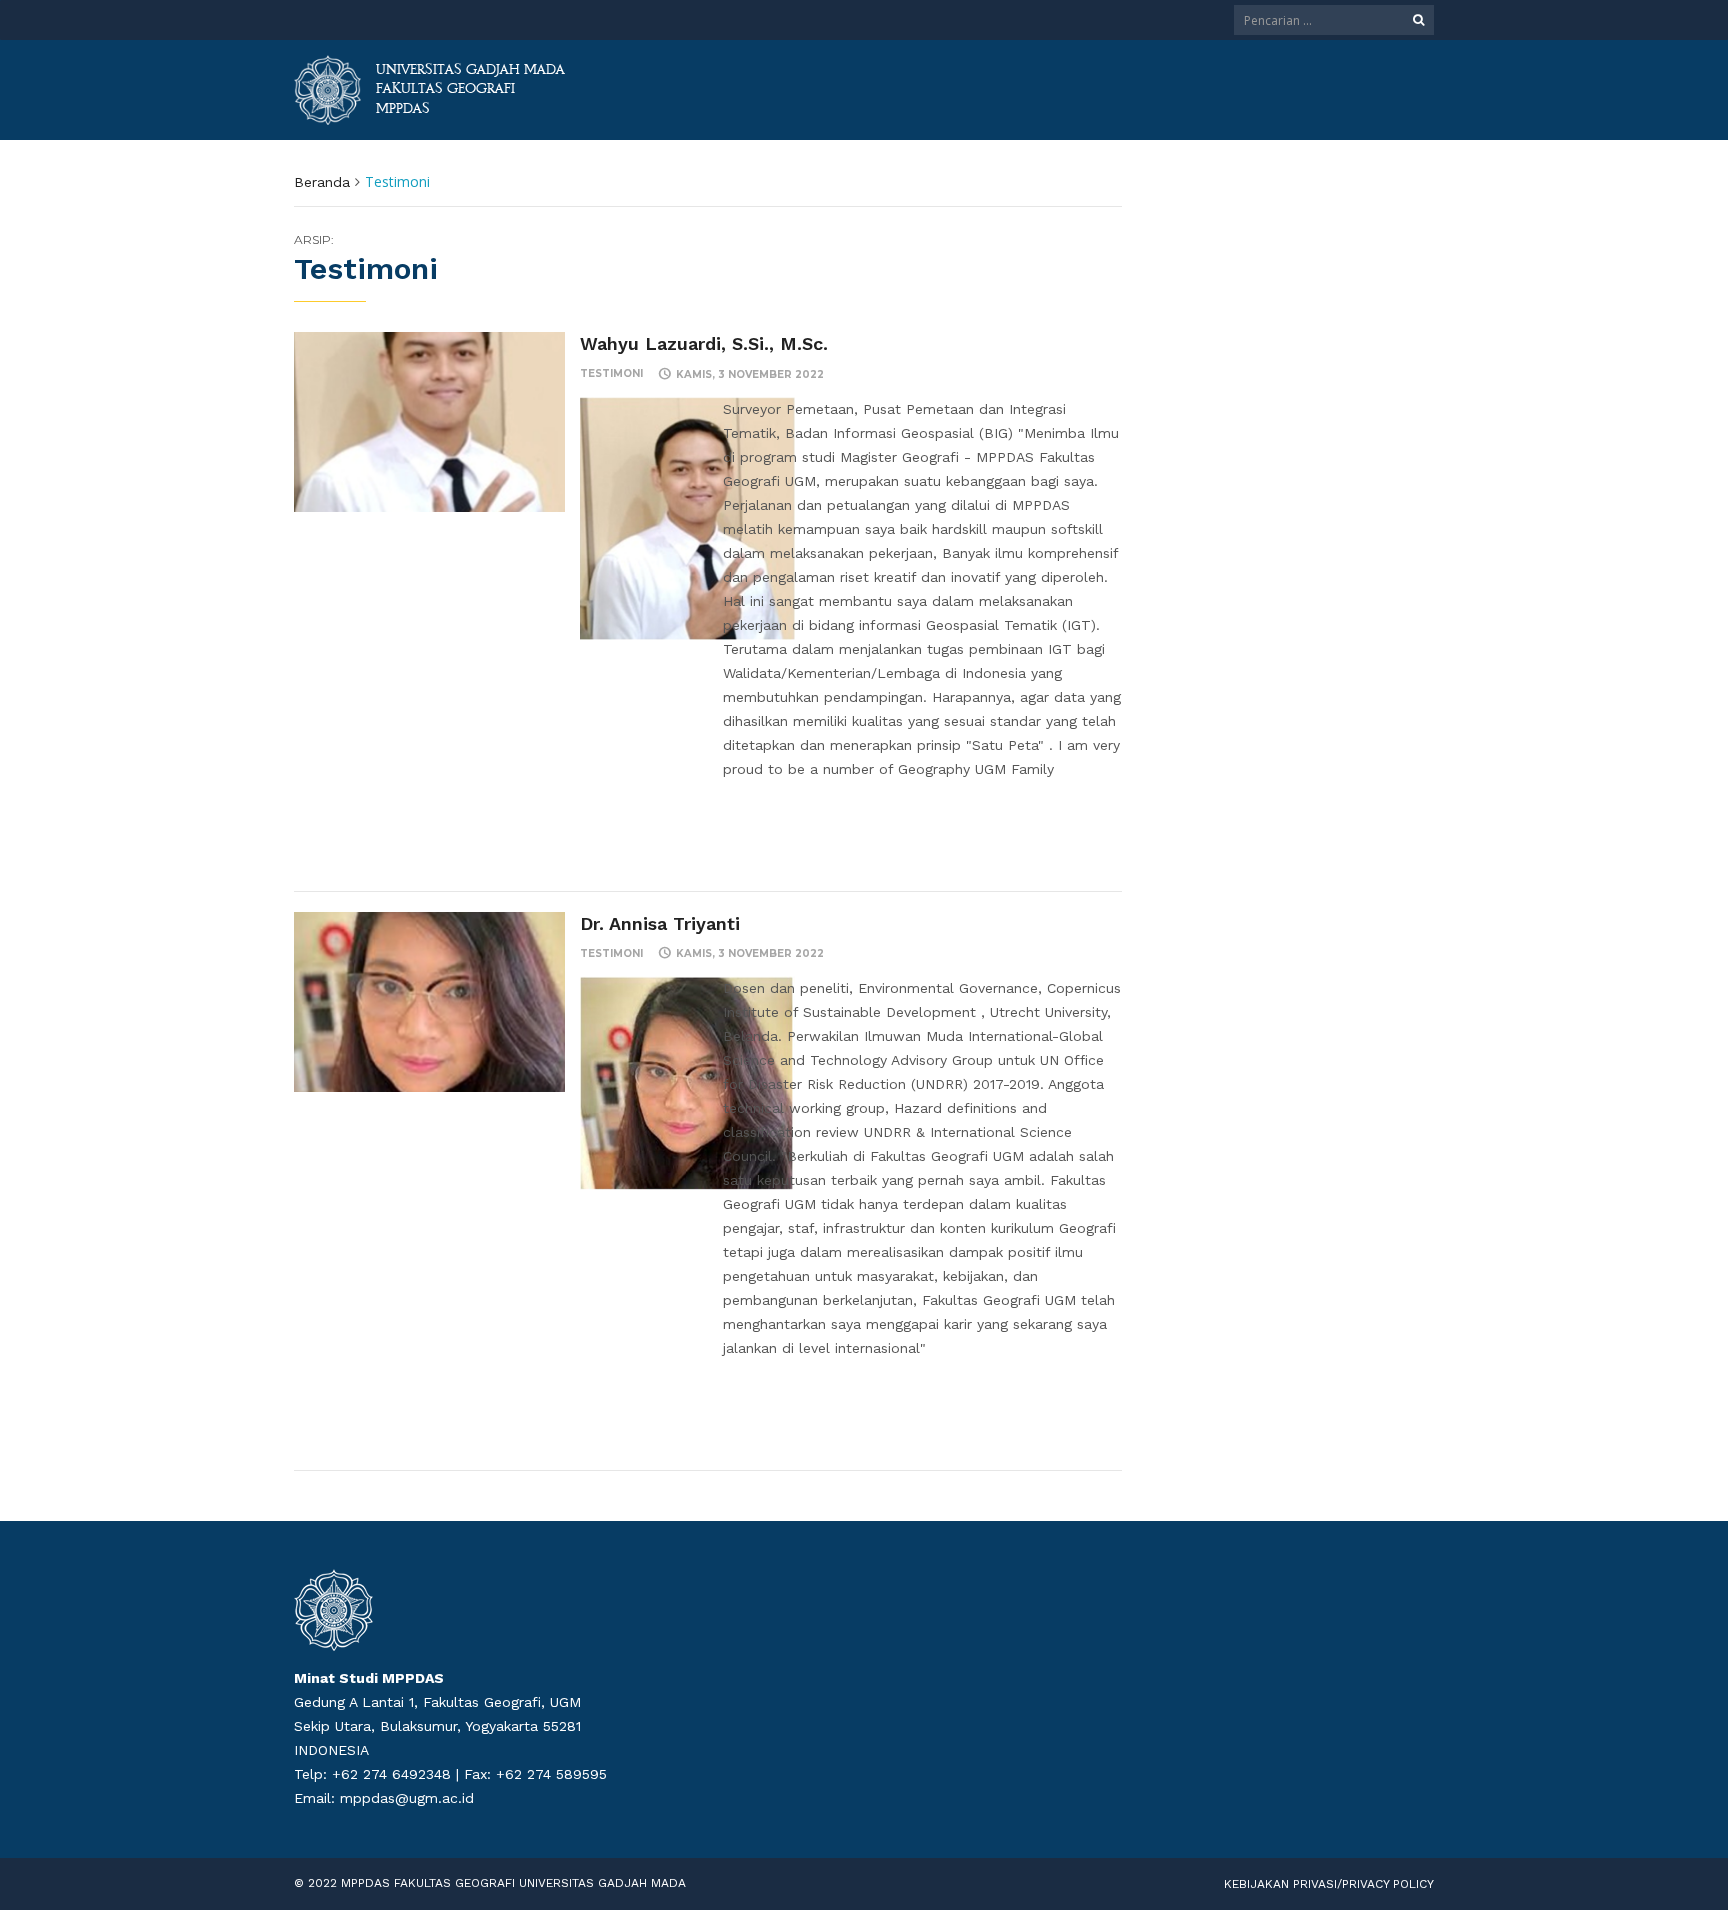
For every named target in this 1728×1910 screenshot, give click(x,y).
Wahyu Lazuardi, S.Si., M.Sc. (704, 343)
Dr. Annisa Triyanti (660, 923)
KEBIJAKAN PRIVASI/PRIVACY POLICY (1329, 1884)
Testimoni (611, 373)
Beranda (322, 182)
